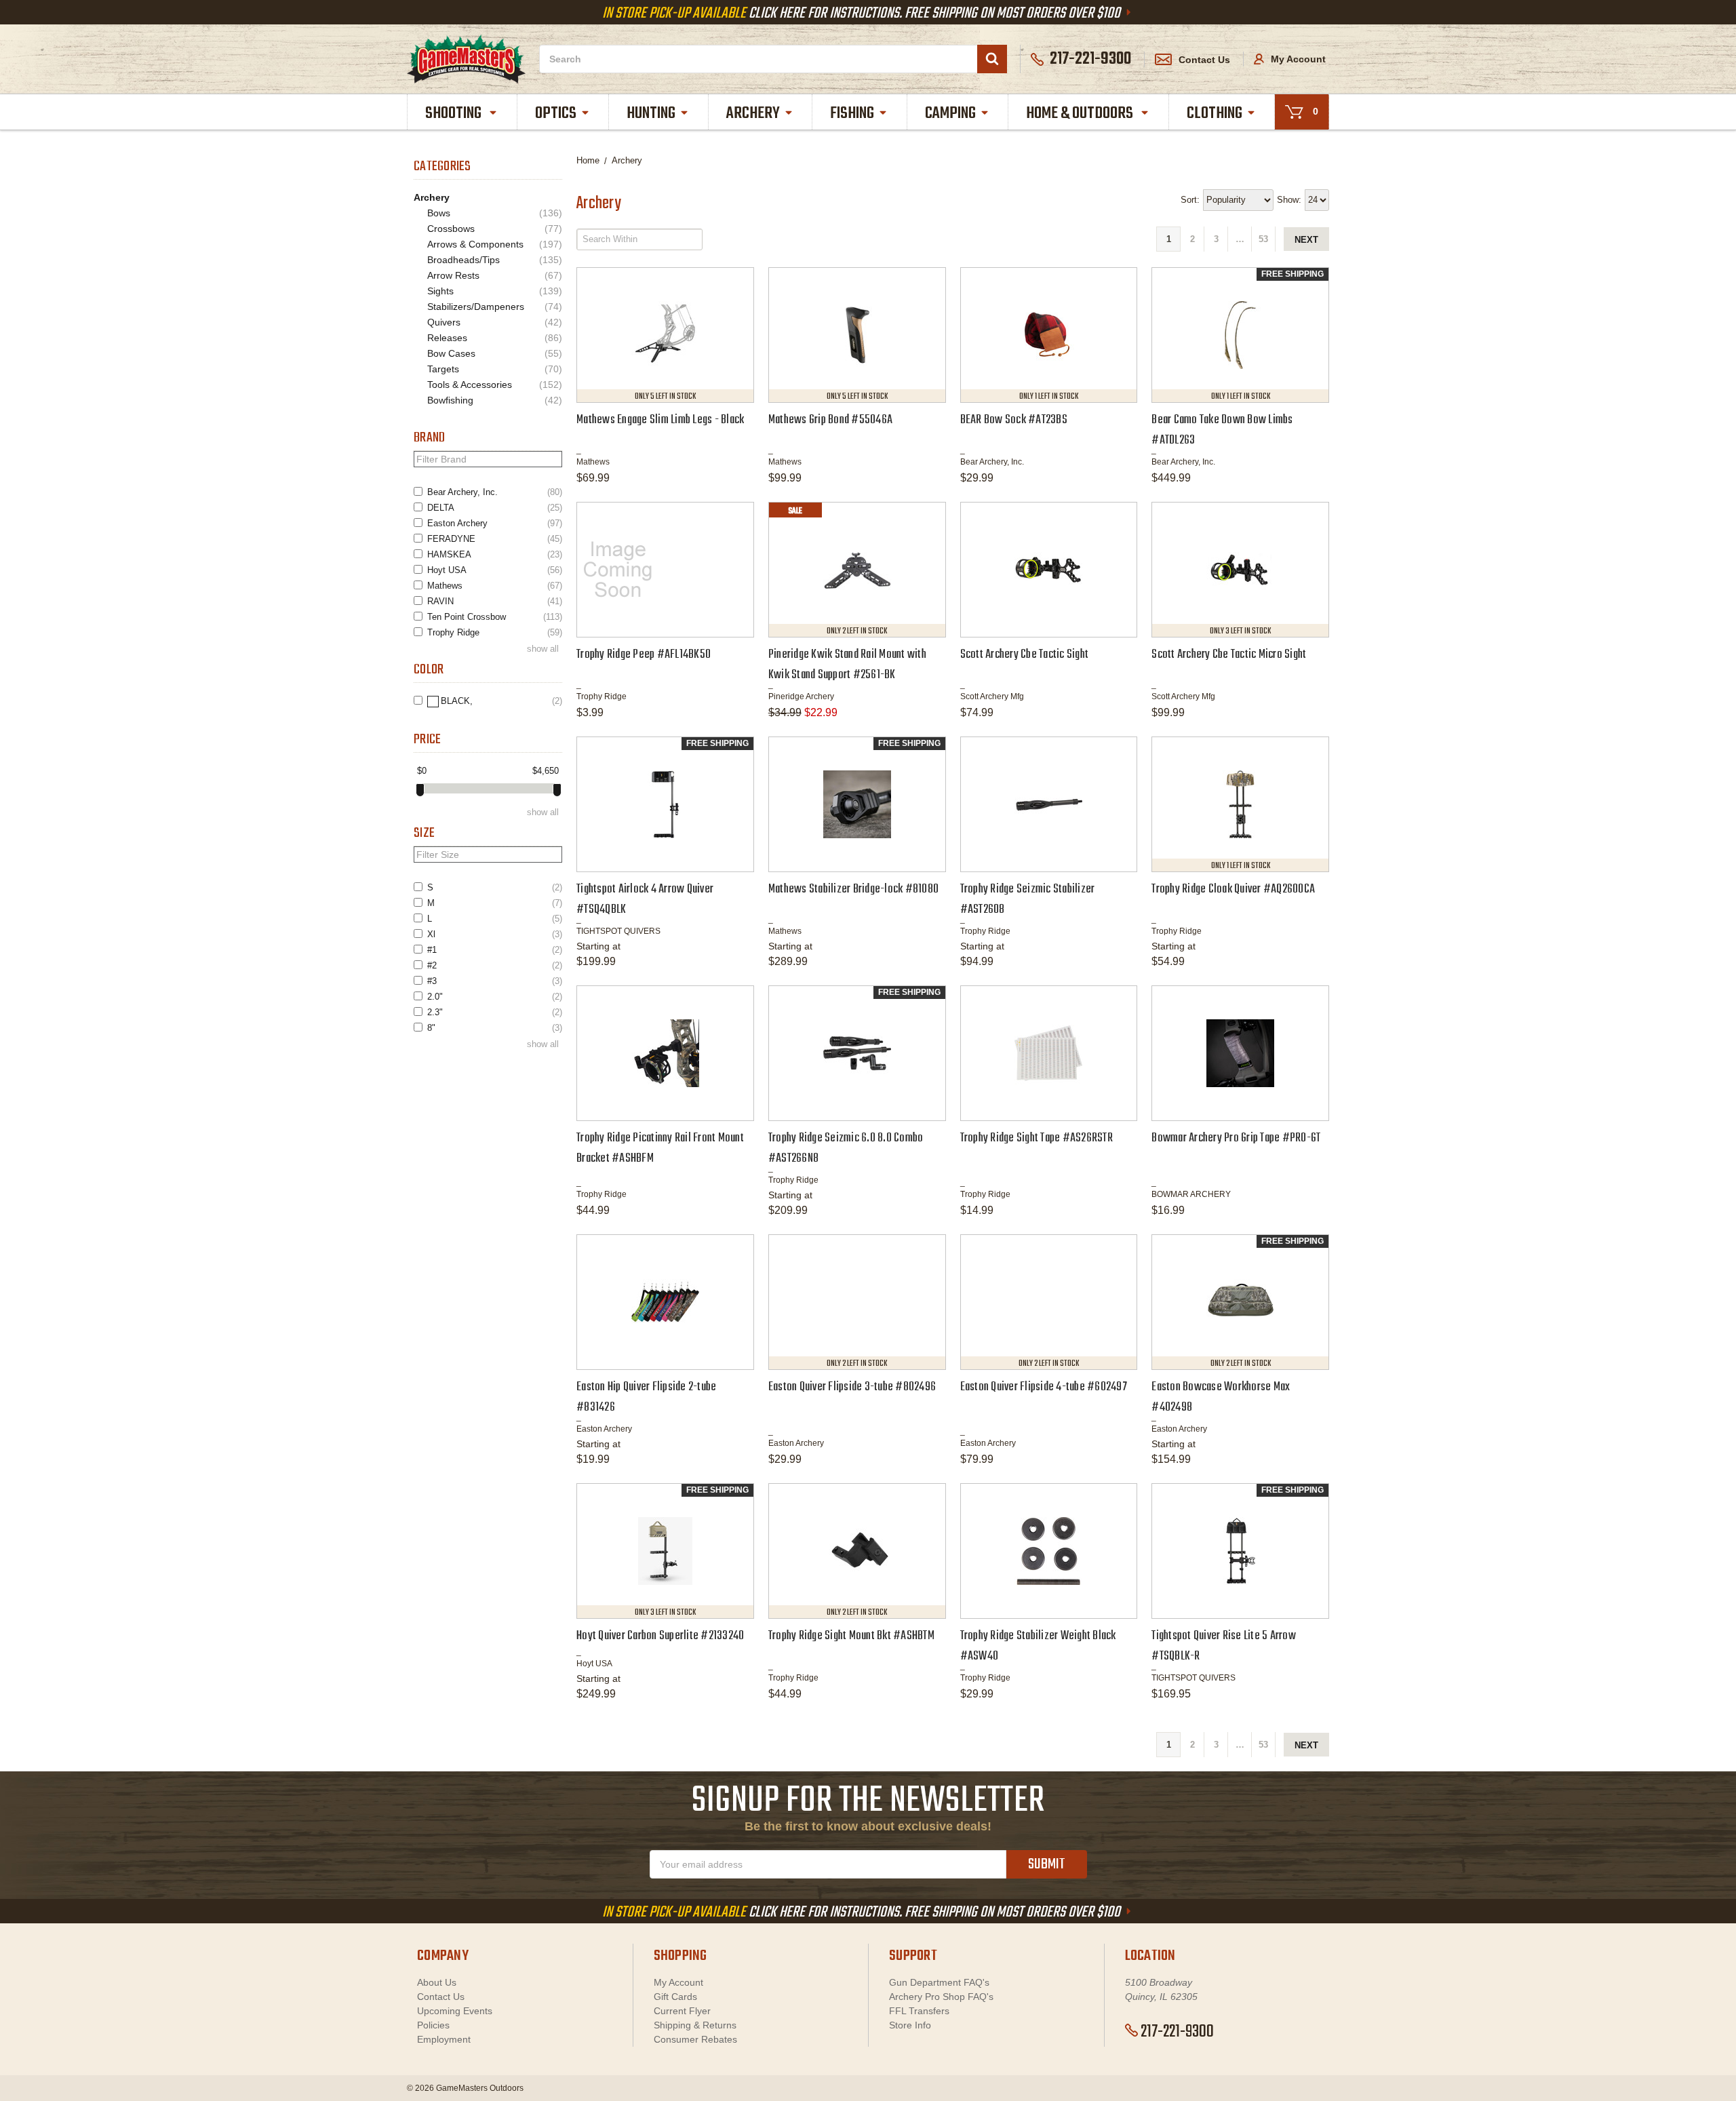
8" (495, 1028)
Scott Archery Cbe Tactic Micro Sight (1229, 655)
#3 (495, 981)
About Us (437, 1982)
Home (588, 160)
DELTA (495, 508)
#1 (495, 950)
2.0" (495, 997)
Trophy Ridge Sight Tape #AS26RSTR (1037, 1138)
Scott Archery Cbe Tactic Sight (1025, 655)
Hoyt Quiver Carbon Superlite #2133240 (660, 1636)
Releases (495, 338)
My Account (1297, 59)
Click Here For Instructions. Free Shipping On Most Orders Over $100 (863, 14)
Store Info (910, 2025)
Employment (444, 2039)
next (1306, 240)
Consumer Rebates (695, 2039)
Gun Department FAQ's (939, 1982)
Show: (1289, 200)
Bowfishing (495, 400)
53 (1263, 239)
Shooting (455, 114)
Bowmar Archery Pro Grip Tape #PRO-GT (1236, 1138)
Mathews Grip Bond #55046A (830, 420)
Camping (950, 114)
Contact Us (1204, 60)
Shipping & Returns (695, 2025)
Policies (433, 2025)
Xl (495, 934)
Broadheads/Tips (495, 260)
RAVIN (495, 601)
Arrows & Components (495, 244)
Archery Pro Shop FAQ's (941, 1997)
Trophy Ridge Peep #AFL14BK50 (644, 655)
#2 (495, 965)
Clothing (1215, 114)
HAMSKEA (495, 554)
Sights (495, 291)
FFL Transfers (919, 2011)
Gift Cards (675, 1997)
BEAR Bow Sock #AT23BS (1014, 420)
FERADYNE (495, 539)
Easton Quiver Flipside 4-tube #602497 (1044, 1387)
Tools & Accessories (495, 385)
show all (543, 649)
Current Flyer (682, 2011)
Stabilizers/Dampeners (495, 307)
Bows (495, 213)
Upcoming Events (455, 2011)
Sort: (1190, 200)
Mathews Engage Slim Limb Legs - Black (660, 420)
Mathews (495, 586)
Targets (495, 369)
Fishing (852, 114)
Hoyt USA (495, 570)
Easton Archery (495, 523)
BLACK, (501, 701)
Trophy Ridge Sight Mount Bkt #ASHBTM (851, 1636)
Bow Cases (495, 354)
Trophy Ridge (495, 632)
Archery (753, 114)
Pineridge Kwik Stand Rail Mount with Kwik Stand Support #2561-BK (847, 665)
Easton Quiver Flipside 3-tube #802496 (852, 1387)
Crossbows (495, 229)
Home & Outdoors (1081, 114)
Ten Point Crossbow (495, 617)
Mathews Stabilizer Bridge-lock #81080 (853, 889)
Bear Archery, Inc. (495, 492)
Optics (556, 114)
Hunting (651, 114)
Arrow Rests (495, 276)
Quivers (495, 322)
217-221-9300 (1177, 2032)
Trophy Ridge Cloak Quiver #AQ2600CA (1233, 889)
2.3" (495, 1012)
